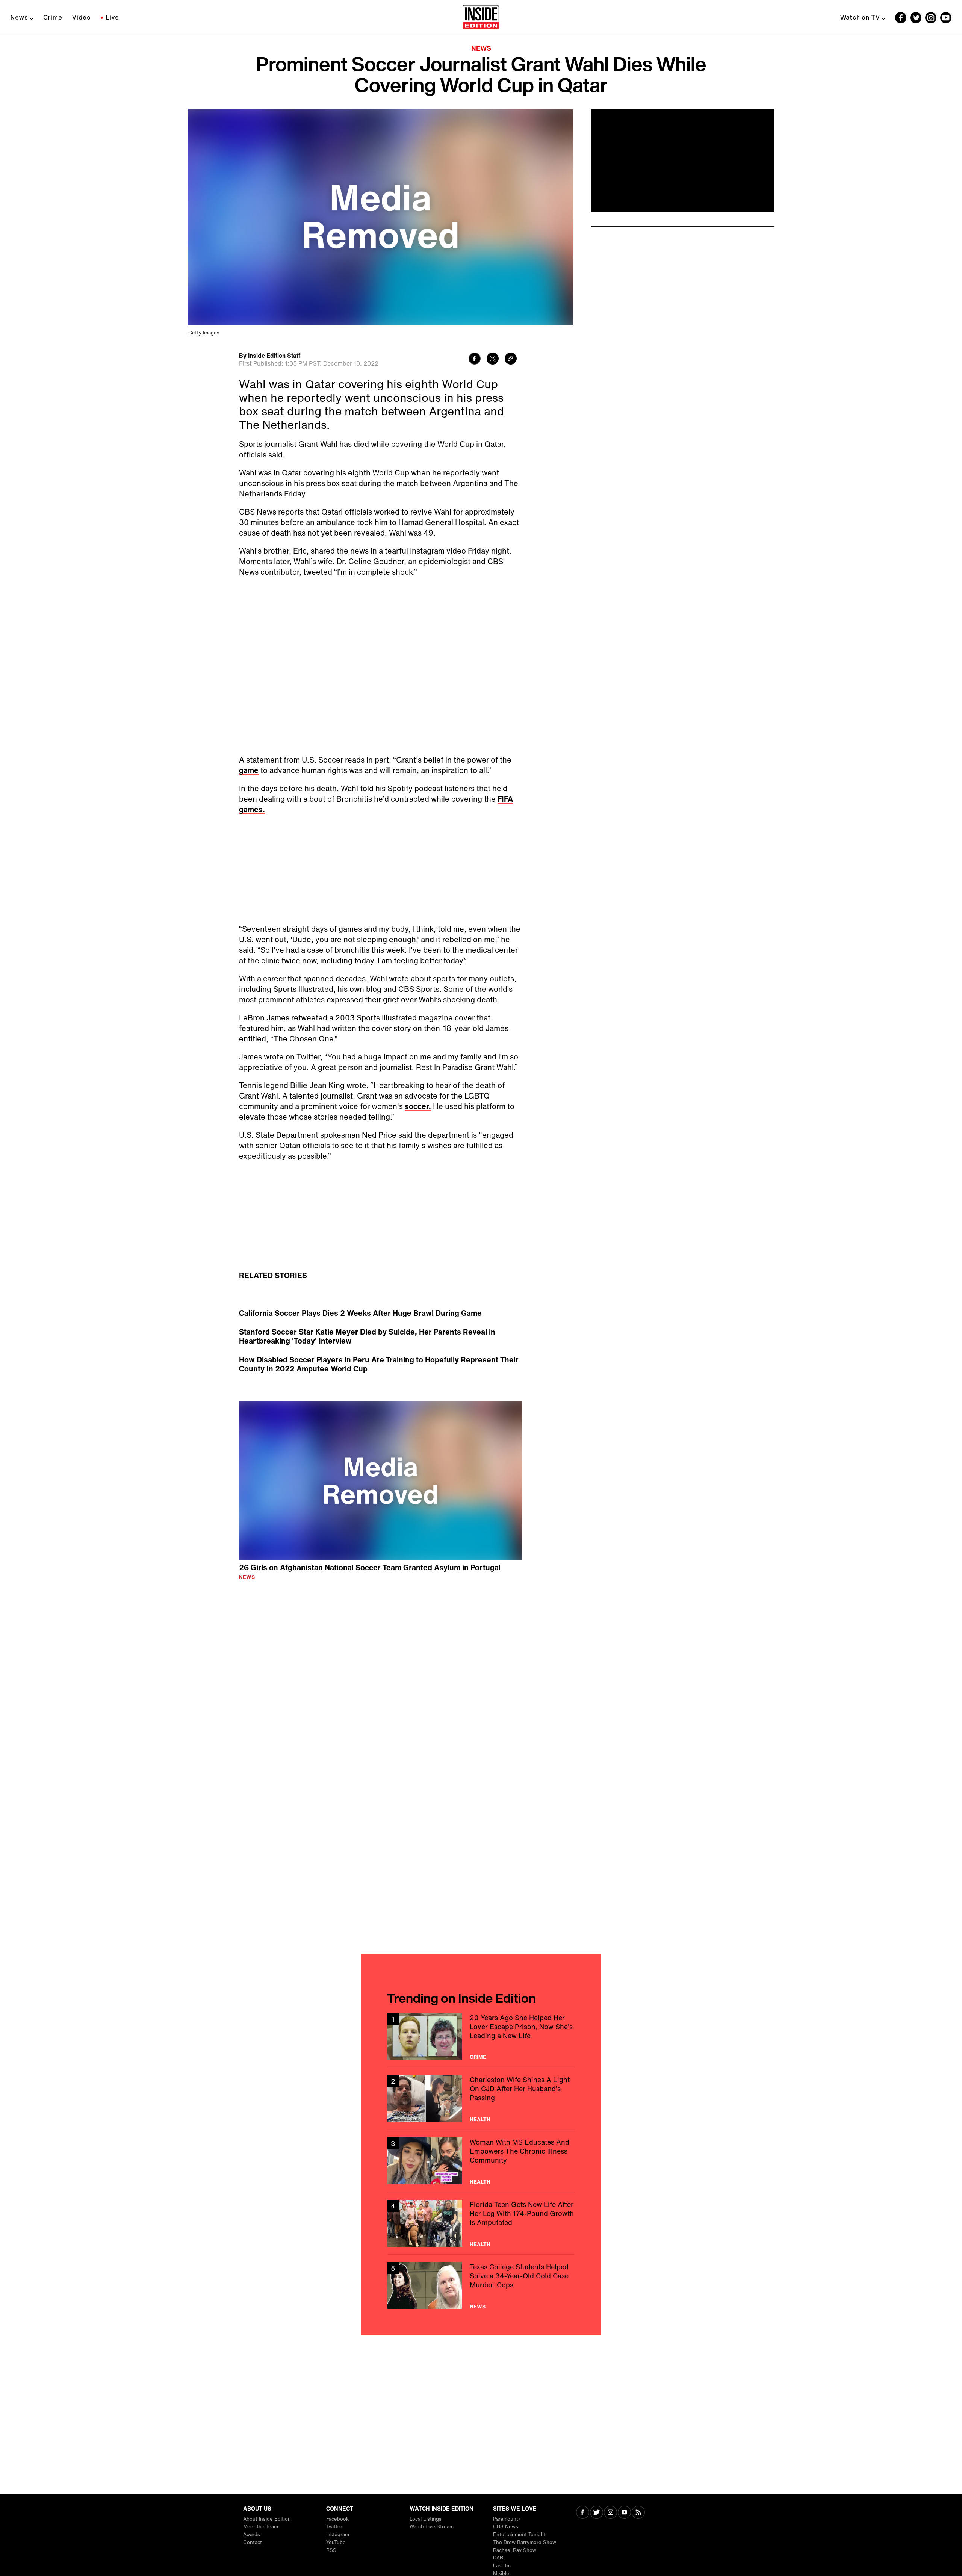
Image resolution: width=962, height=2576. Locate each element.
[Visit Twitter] (597, 2513)
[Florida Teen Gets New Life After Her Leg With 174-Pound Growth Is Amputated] (481, 2223)
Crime (53, 17)
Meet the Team (261, 2527)
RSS (331, 2550)
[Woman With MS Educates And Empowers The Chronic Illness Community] (481, 2161)
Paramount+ (507, 2519)
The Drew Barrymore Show (525, 2542)
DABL (500, 2558)
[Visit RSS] (638, 2513)
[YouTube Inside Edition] (946, 18)
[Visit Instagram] (610, 2513)
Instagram (338, 2534)
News (19, 17)
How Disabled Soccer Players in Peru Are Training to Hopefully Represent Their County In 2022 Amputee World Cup (379, 1364)
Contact (253, 2542)
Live (113, 17)
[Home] (481, 18)
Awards (252, 2534)
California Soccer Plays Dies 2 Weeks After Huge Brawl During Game (360, 1313)
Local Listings (426, 2519)
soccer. (418, 1106)
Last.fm (502, 2566)
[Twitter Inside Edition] (916, 18)
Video (82, 17)
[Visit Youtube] (624, 2513)
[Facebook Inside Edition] (901, 18)
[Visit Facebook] (583, 2513)
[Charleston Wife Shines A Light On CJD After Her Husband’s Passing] (481, 2098)
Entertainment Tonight (519, 2534)
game (249, 770)
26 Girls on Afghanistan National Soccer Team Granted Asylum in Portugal (370, 1567)
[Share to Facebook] (475, 359)
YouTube (336, 2542)
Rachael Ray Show (515, 2550)
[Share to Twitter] (493, 359)
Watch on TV (860, 17)
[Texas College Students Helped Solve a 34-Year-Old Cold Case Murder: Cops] (481, 2286)
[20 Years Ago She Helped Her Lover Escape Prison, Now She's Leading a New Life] (481, 2036)
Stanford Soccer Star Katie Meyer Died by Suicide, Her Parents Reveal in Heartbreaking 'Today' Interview (367, 1336)
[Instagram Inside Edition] (931, 18)
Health (480, 2119)
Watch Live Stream (432, 2527)
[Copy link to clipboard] (511, 359)
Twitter (334, 2527)
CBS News (506, 2527)
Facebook (337, 2519)
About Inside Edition (267, 2519)
